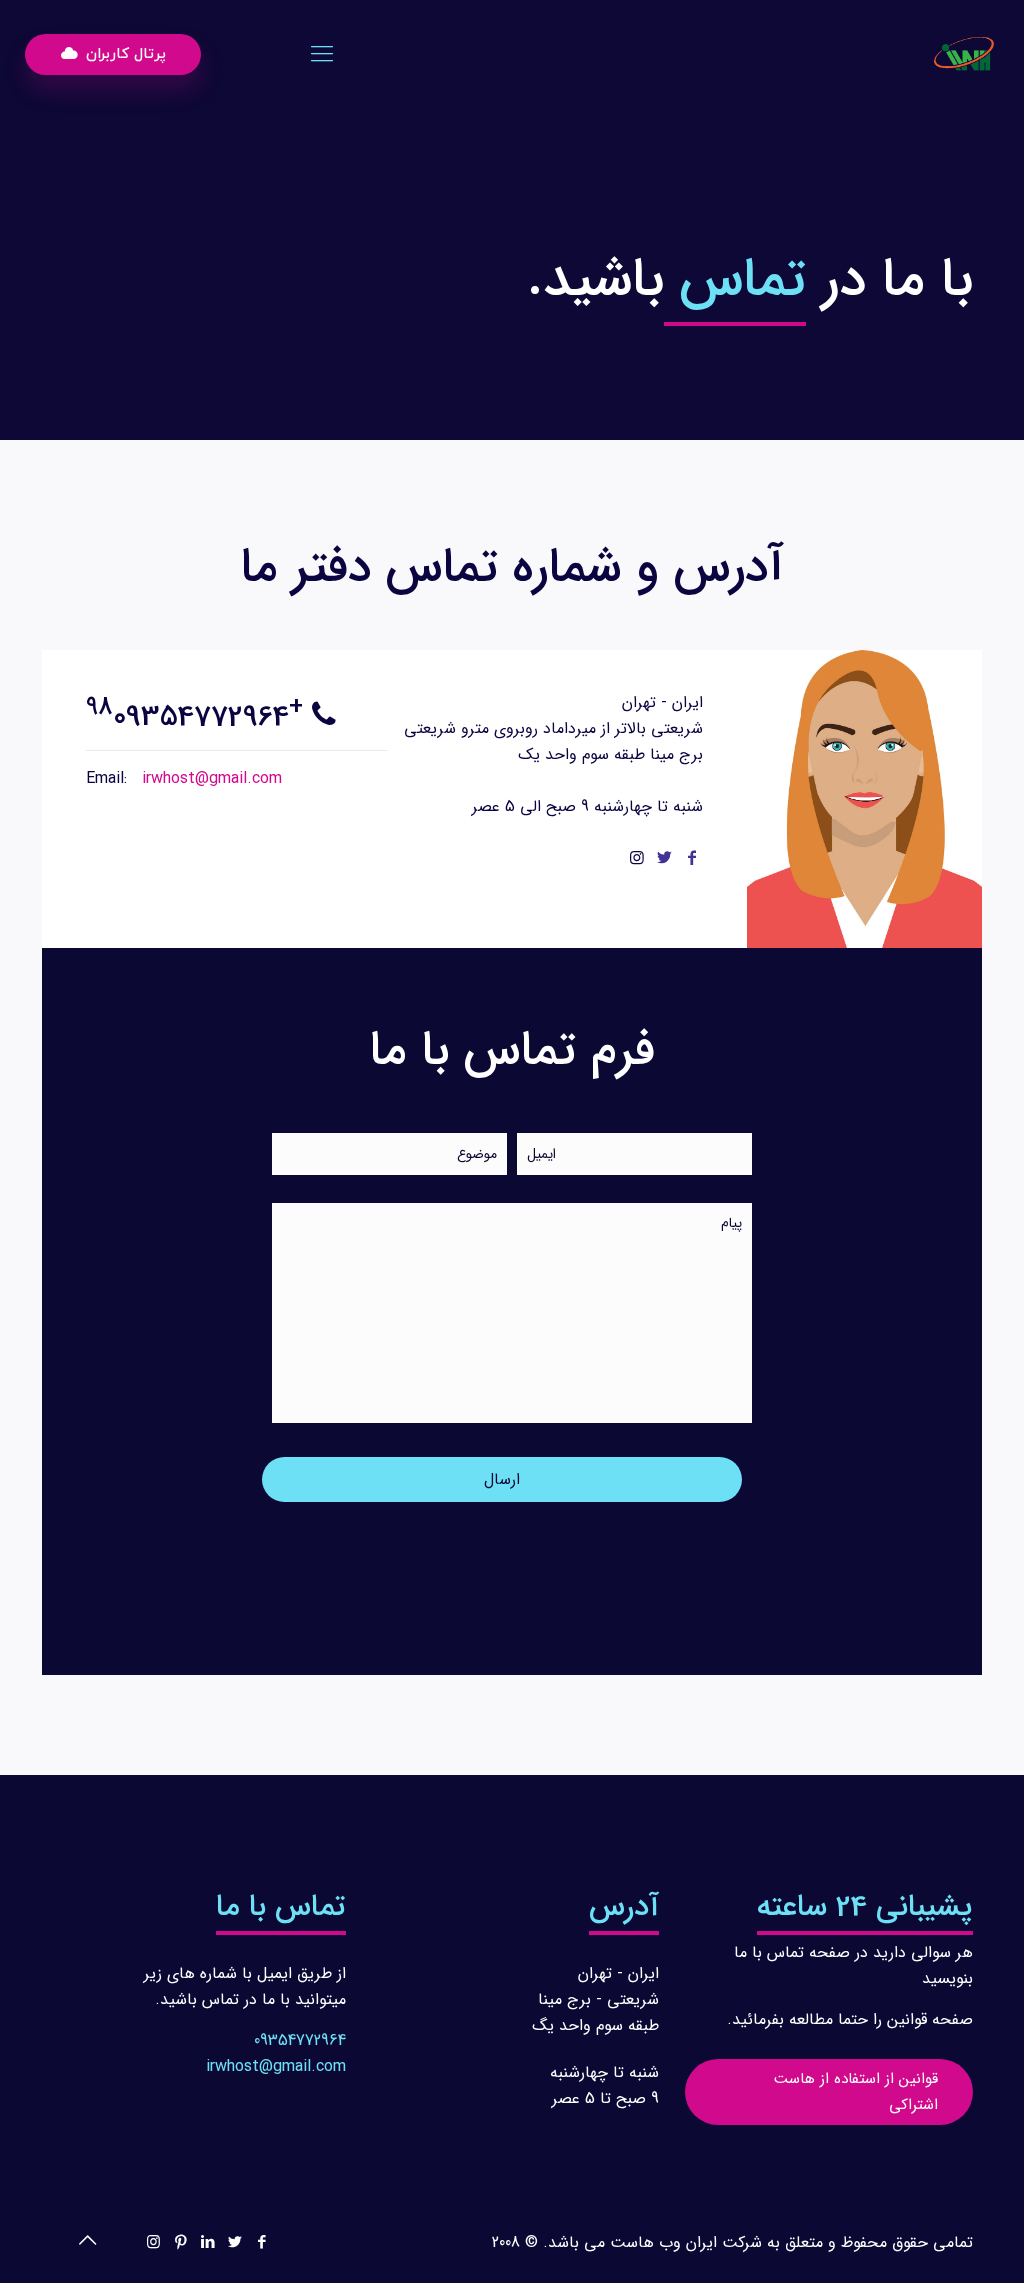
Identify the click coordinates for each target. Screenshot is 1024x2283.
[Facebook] (261, 2243)
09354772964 (300, 2040)
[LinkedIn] (207, 2243)
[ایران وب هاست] (964, 55)
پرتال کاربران (123, 54)
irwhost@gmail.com (209, 778)
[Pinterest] (180, 2243)
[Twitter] (234, 2243)
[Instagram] (153, 2243)
